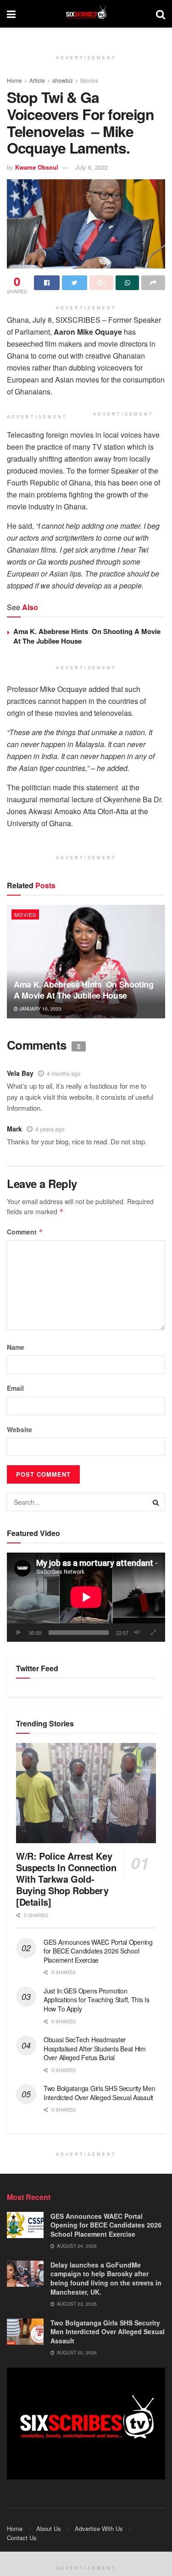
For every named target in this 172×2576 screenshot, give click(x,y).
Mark (14, 1129)
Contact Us (22, 2538)
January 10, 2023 (40, 1009)
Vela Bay (20, 1073)
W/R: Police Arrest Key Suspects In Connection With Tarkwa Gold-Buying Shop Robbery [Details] (66, 1879)
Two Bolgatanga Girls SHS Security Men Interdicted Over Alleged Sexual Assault (100, 2093)
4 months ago (64, 1073)
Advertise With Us (99, 2528)
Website (19, 1429)
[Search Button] (156, 1502)
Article (37, 80)
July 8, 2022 (92, 167)
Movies (89, 80)
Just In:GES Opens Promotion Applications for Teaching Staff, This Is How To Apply (97, 2000)
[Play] (19, 1633)
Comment (25, 1232)
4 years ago (50, 1129)
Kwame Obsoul (37, 167)
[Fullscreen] (153, 1633)
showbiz (63, 80)
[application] (86, 1597)
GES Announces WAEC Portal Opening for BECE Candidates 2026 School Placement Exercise (98, 1951)
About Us (49, 2528)
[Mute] (137, 1633)
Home (14, 80)
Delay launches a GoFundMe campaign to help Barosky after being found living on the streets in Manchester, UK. (106, 2278)
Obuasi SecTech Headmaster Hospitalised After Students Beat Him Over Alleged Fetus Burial (95, 2048)
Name (16, 1347)
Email (15, 1388)
